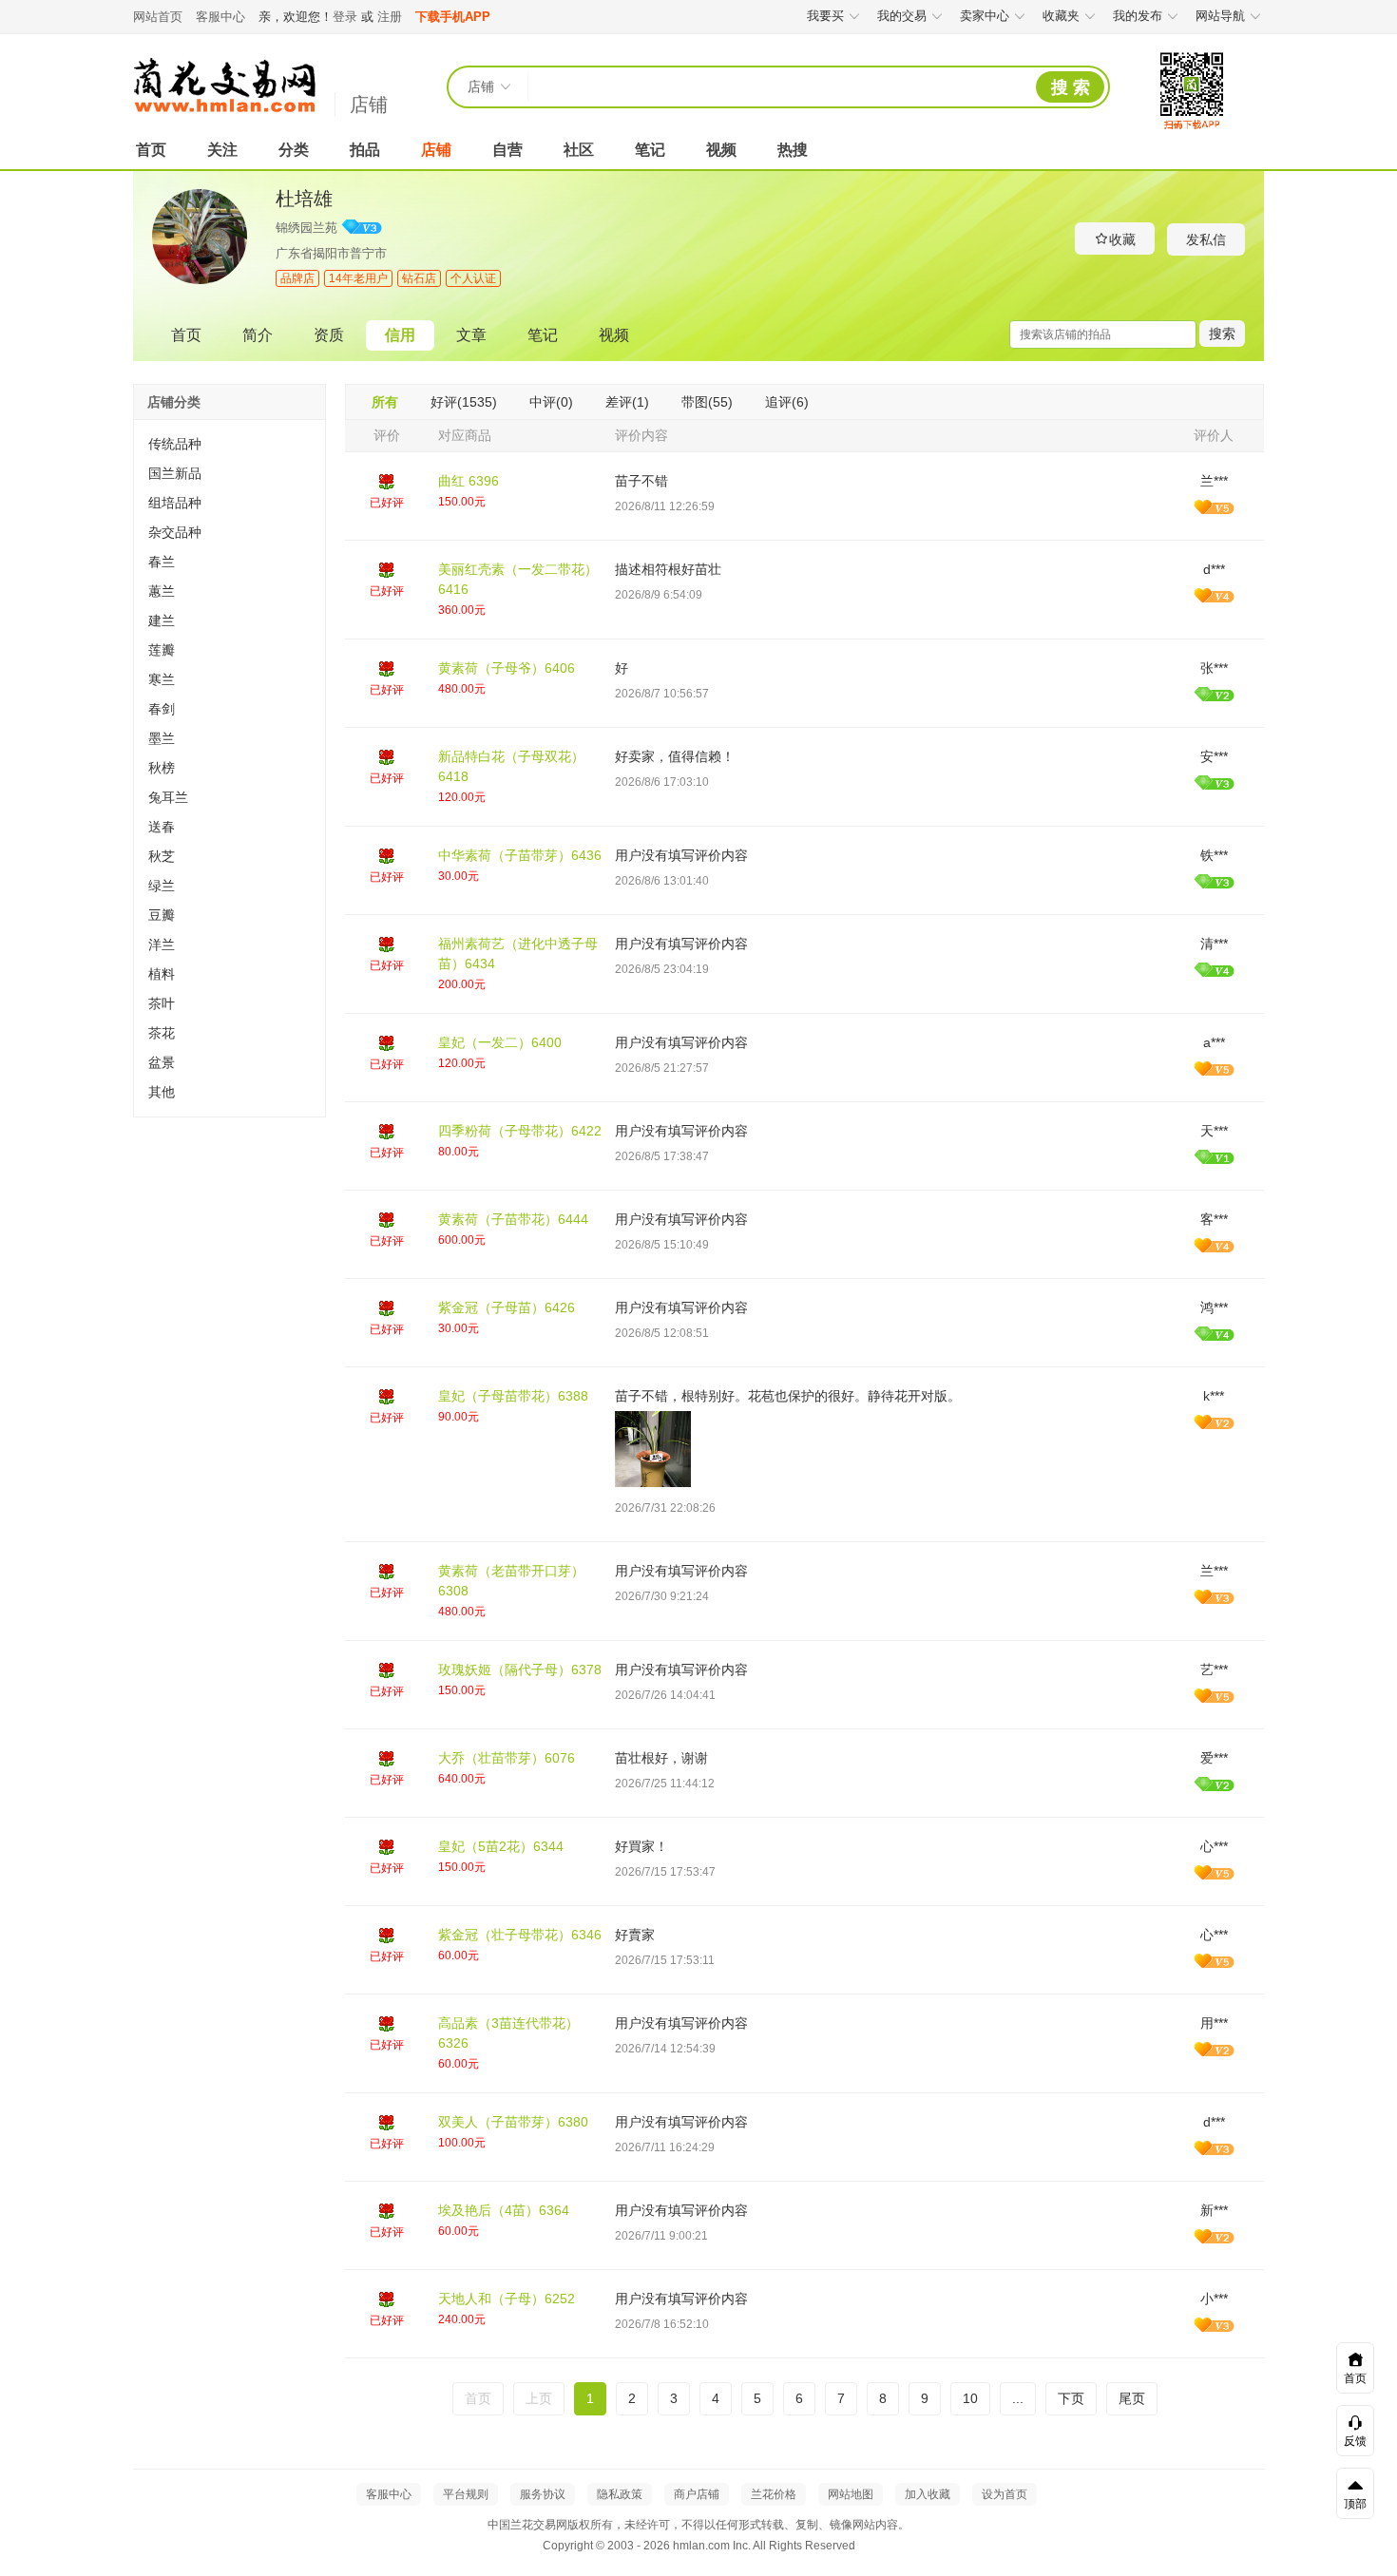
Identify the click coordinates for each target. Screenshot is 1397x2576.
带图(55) (707, 402)
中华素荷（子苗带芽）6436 (520, 855)
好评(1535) (464, 402)
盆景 (162, 1062)
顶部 (1355, 2504)
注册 (390, 17)
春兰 (162, 562)
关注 (222, 150)
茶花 (162, 1033)
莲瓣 (162, 650)
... (1018, 2398)
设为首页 (1005, 2494)
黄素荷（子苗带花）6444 (513, 1219)
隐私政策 (620, 2494)
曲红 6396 (469, 481)
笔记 (650, 150)
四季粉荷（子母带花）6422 (520, 1131)
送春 (162, 827)
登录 (345, 17)
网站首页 (158, 17)
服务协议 (543, 2494)
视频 (721, 150)
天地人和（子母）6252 (507, 2299)
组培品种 (175, 503)
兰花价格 (774, 2494)
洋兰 (162, 945)
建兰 (162, 620)
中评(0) (551, 402)
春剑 (162, 709)
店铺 (369, 105)
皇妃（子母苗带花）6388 (513, 1396)
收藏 (1122, 239)
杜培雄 (304, 199)
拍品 (365, 150)
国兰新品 (175, 473)
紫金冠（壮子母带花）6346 (520, 1935)
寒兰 (162, 679)
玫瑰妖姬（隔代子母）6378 (520, 1670)
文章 (471, 335)
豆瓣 (162, 915)
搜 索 (1071, 87)
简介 (258, 335)
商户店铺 (697, 2494)
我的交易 (902, 16)
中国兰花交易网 (224, 86)
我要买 (825, 16)
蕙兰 (162, 591)
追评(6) (787, 402)
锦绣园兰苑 (306, 228)
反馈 (1355, 2441)
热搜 (793, 150)
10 (970, 2398)
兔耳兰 (168, 797)
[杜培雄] (200, 280)
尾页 (1132, 2398)
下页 (1071, 2398)
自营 (507, 150)
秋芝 (162, 856)
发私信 (1206, 239)
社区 (579, 150)
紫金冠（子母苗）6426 (507, 1307)
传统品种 (175, 444)
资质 (329, 335)
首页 (151, 150)
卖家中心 (985, 16)
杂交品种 (175, 532)
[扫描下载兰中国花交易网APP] (1192, 130)
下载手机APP (453, 17)
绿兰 (162, 886)
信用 (400, 335)
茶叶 (162, 1003)
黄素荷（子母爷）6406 (507, 668)
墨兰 (162, 738)
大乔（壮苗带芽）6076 (507, 1758)
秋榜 (162, 768)
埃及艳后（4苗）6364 (504, 2210)
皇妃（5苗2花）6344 (501, 1846)
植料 (162, 974)
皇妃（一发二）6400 (500, 1042)
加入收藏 (928, 2494)
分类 (294, 150)
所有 (385, 402)
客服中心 (220, 17)
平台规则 (466, 2494)
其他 (162, 1092)
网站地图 (851, 2494)
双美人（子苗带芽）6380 (513, 2122)
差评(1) (627, 402)
